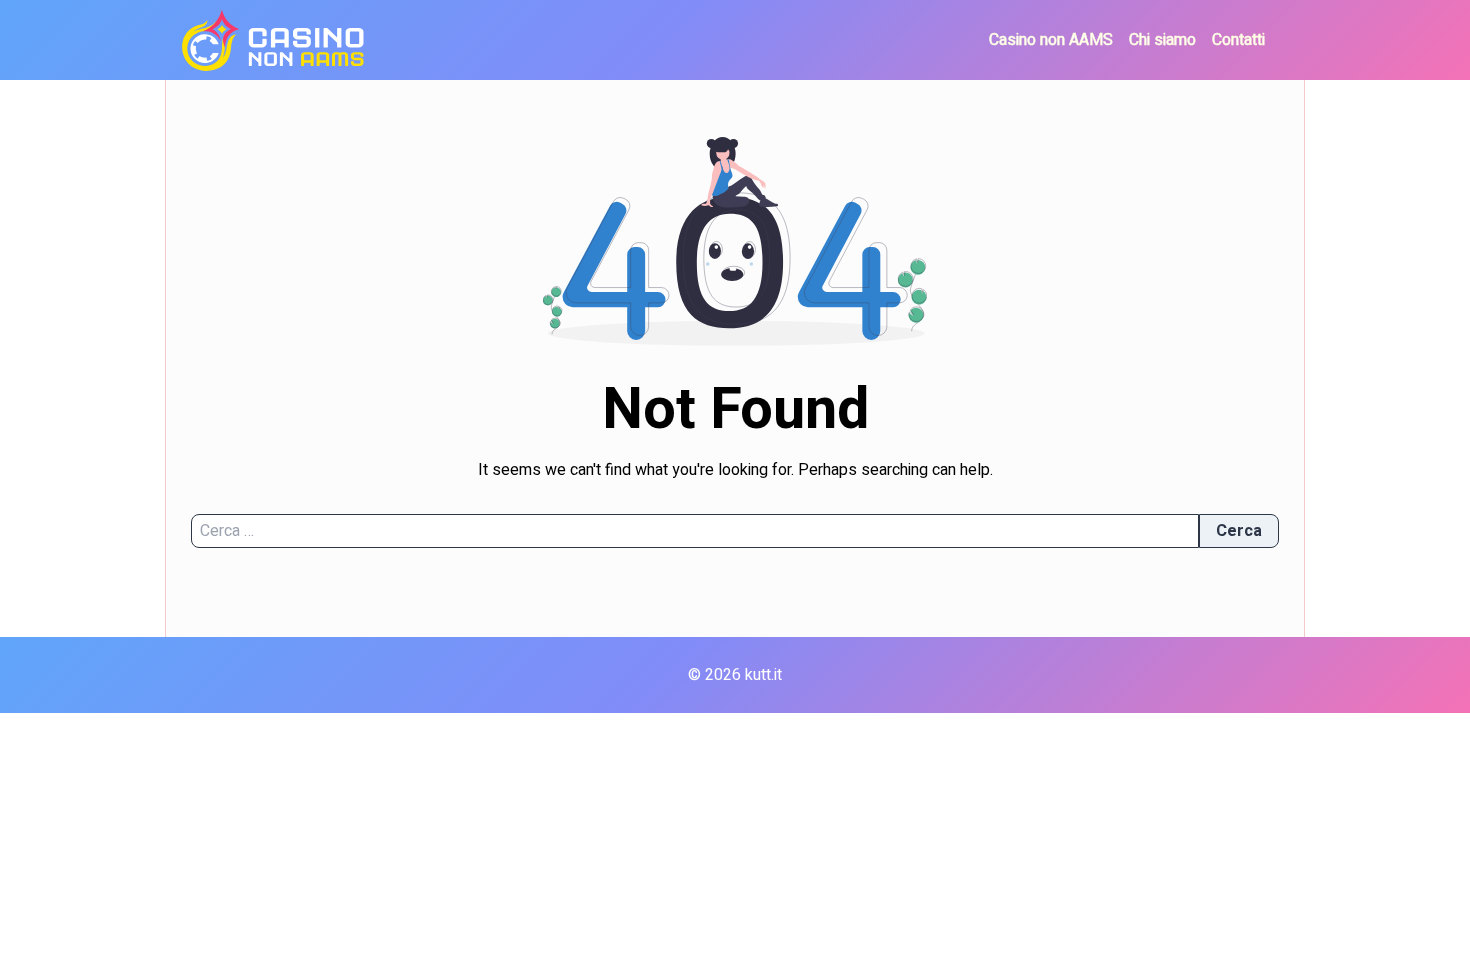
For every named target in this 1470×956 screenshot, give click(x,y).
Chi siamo (1162, 40)
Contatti (1238, 40)
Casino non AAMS (1051, 40)
